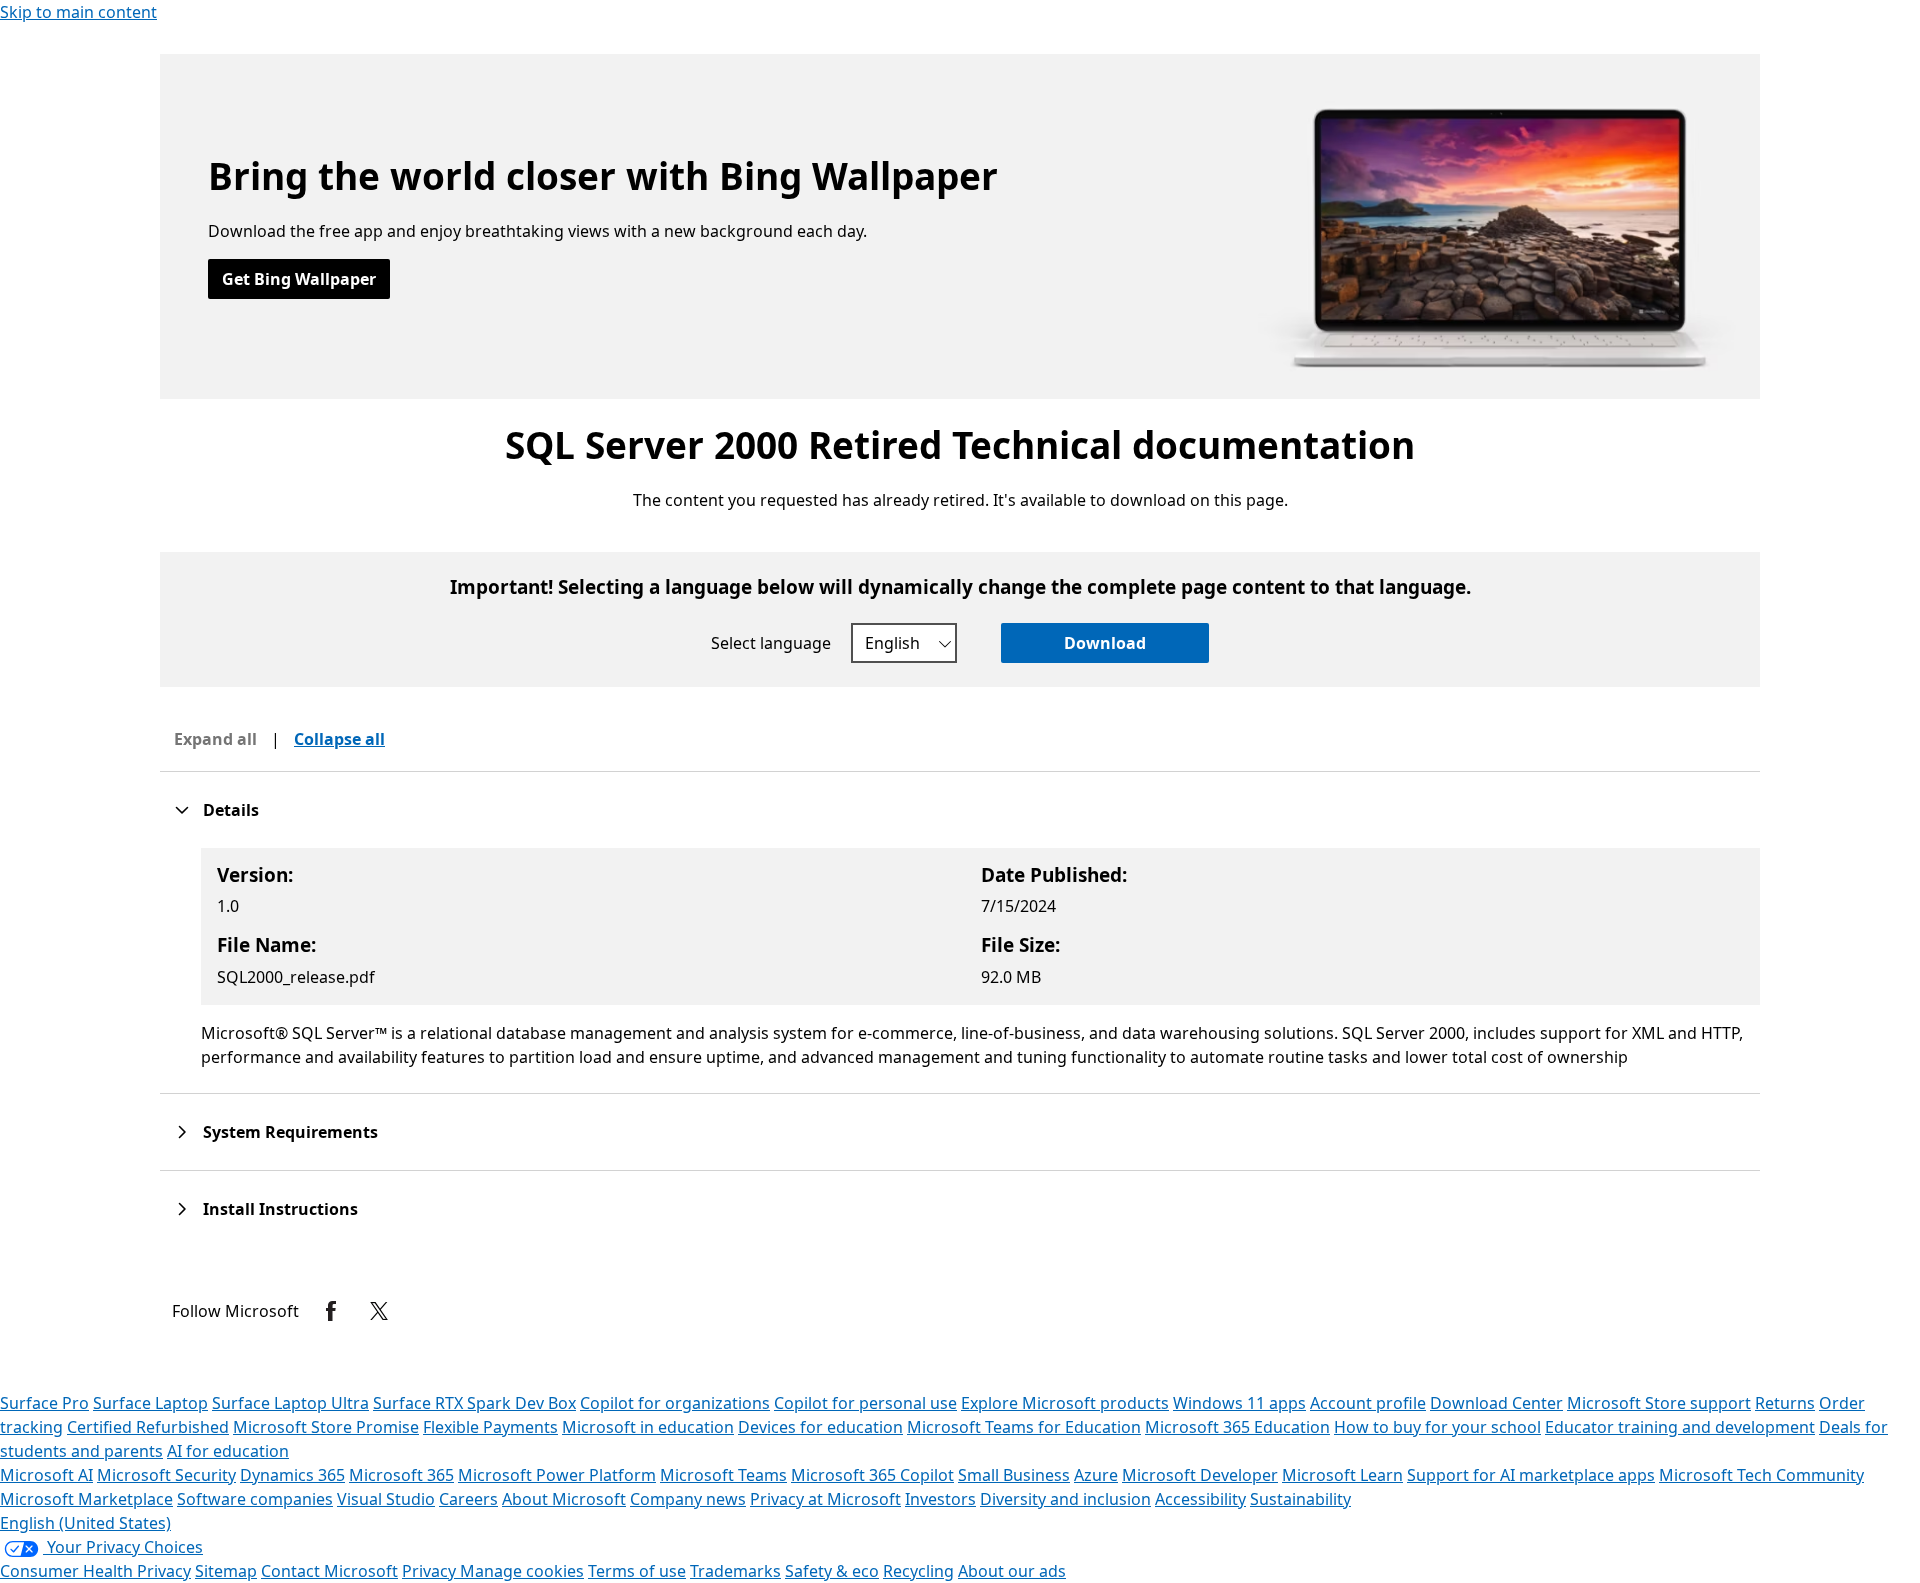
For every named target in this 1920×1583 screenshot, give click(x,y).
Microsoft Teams (723, 1475)
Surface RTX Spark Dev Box (474, 1403)
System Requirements (290, 1132)
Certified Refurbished (148, 1427)
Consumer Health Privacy (95, 1571)
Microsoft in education (648, 1427)
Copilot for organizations (675, 1403)
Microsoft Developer (1200, 1475)
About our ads (1012, 1571)
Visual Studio (386, 1499)
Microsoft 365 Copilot (872, 1475)
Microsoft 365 (401, 1475)
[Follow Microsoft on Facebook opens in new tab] (331, 1311)
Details (231, 810)
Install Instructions (280, 1209)
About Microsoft (564, 1499)
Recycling (918, 1571)
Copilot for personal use (865, 1403)
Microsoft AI (46, 1475)
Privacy (431, 1571)
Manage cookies (522, 1571)
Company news (688, 1499)
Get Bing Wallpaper (299, 279)
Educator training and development (1680, 1427)
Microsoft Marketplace (86, 1499)
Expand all (215, 739)
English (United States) (85, 1523)
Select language (771, 643)
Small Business (1014, 1475)
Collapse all (339, 739)
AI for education (228, 1451)
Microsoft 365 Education (1237, 1427)
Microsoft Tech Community (1761, 1475)
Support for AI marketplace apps (1531, 1475)
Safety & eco (832, 1571)
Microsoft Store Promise (326, 1427)
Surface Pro (44, 1403)
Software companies (255, 1499)
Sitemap (226, 1571)
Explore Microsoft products (1065, 1403)
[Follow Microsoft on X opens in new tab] (379, 1311)
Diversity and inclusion (1065, 1499)
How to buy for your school (1437, 1427)
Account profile (1368, 1403)
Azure (1096, 1475)
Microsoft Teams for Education (1024, 1427)
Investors (940, 1499)
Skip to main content (78, 12)
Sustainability (1300, 1499)
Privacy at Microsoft (825, 1499)
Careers (468, 1499)
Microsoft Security (166, 1475)
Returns (1785, 1403)
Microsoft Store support (1659, 1403)
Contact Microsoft (329, 1571)
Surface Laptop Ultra (290, 1403)
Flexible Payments (490, 1427)
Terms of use (637, 1571)
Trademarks (735, 1571)
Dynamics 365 (292, 1475)
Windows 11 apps (1239, 1403)
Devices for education (820, 1427)
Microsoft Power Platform (557, 1475)
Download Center (1496, 1403)
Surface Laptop (150, 1403)
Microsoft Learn (1342, 1475)
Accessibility (1200, 1499)
